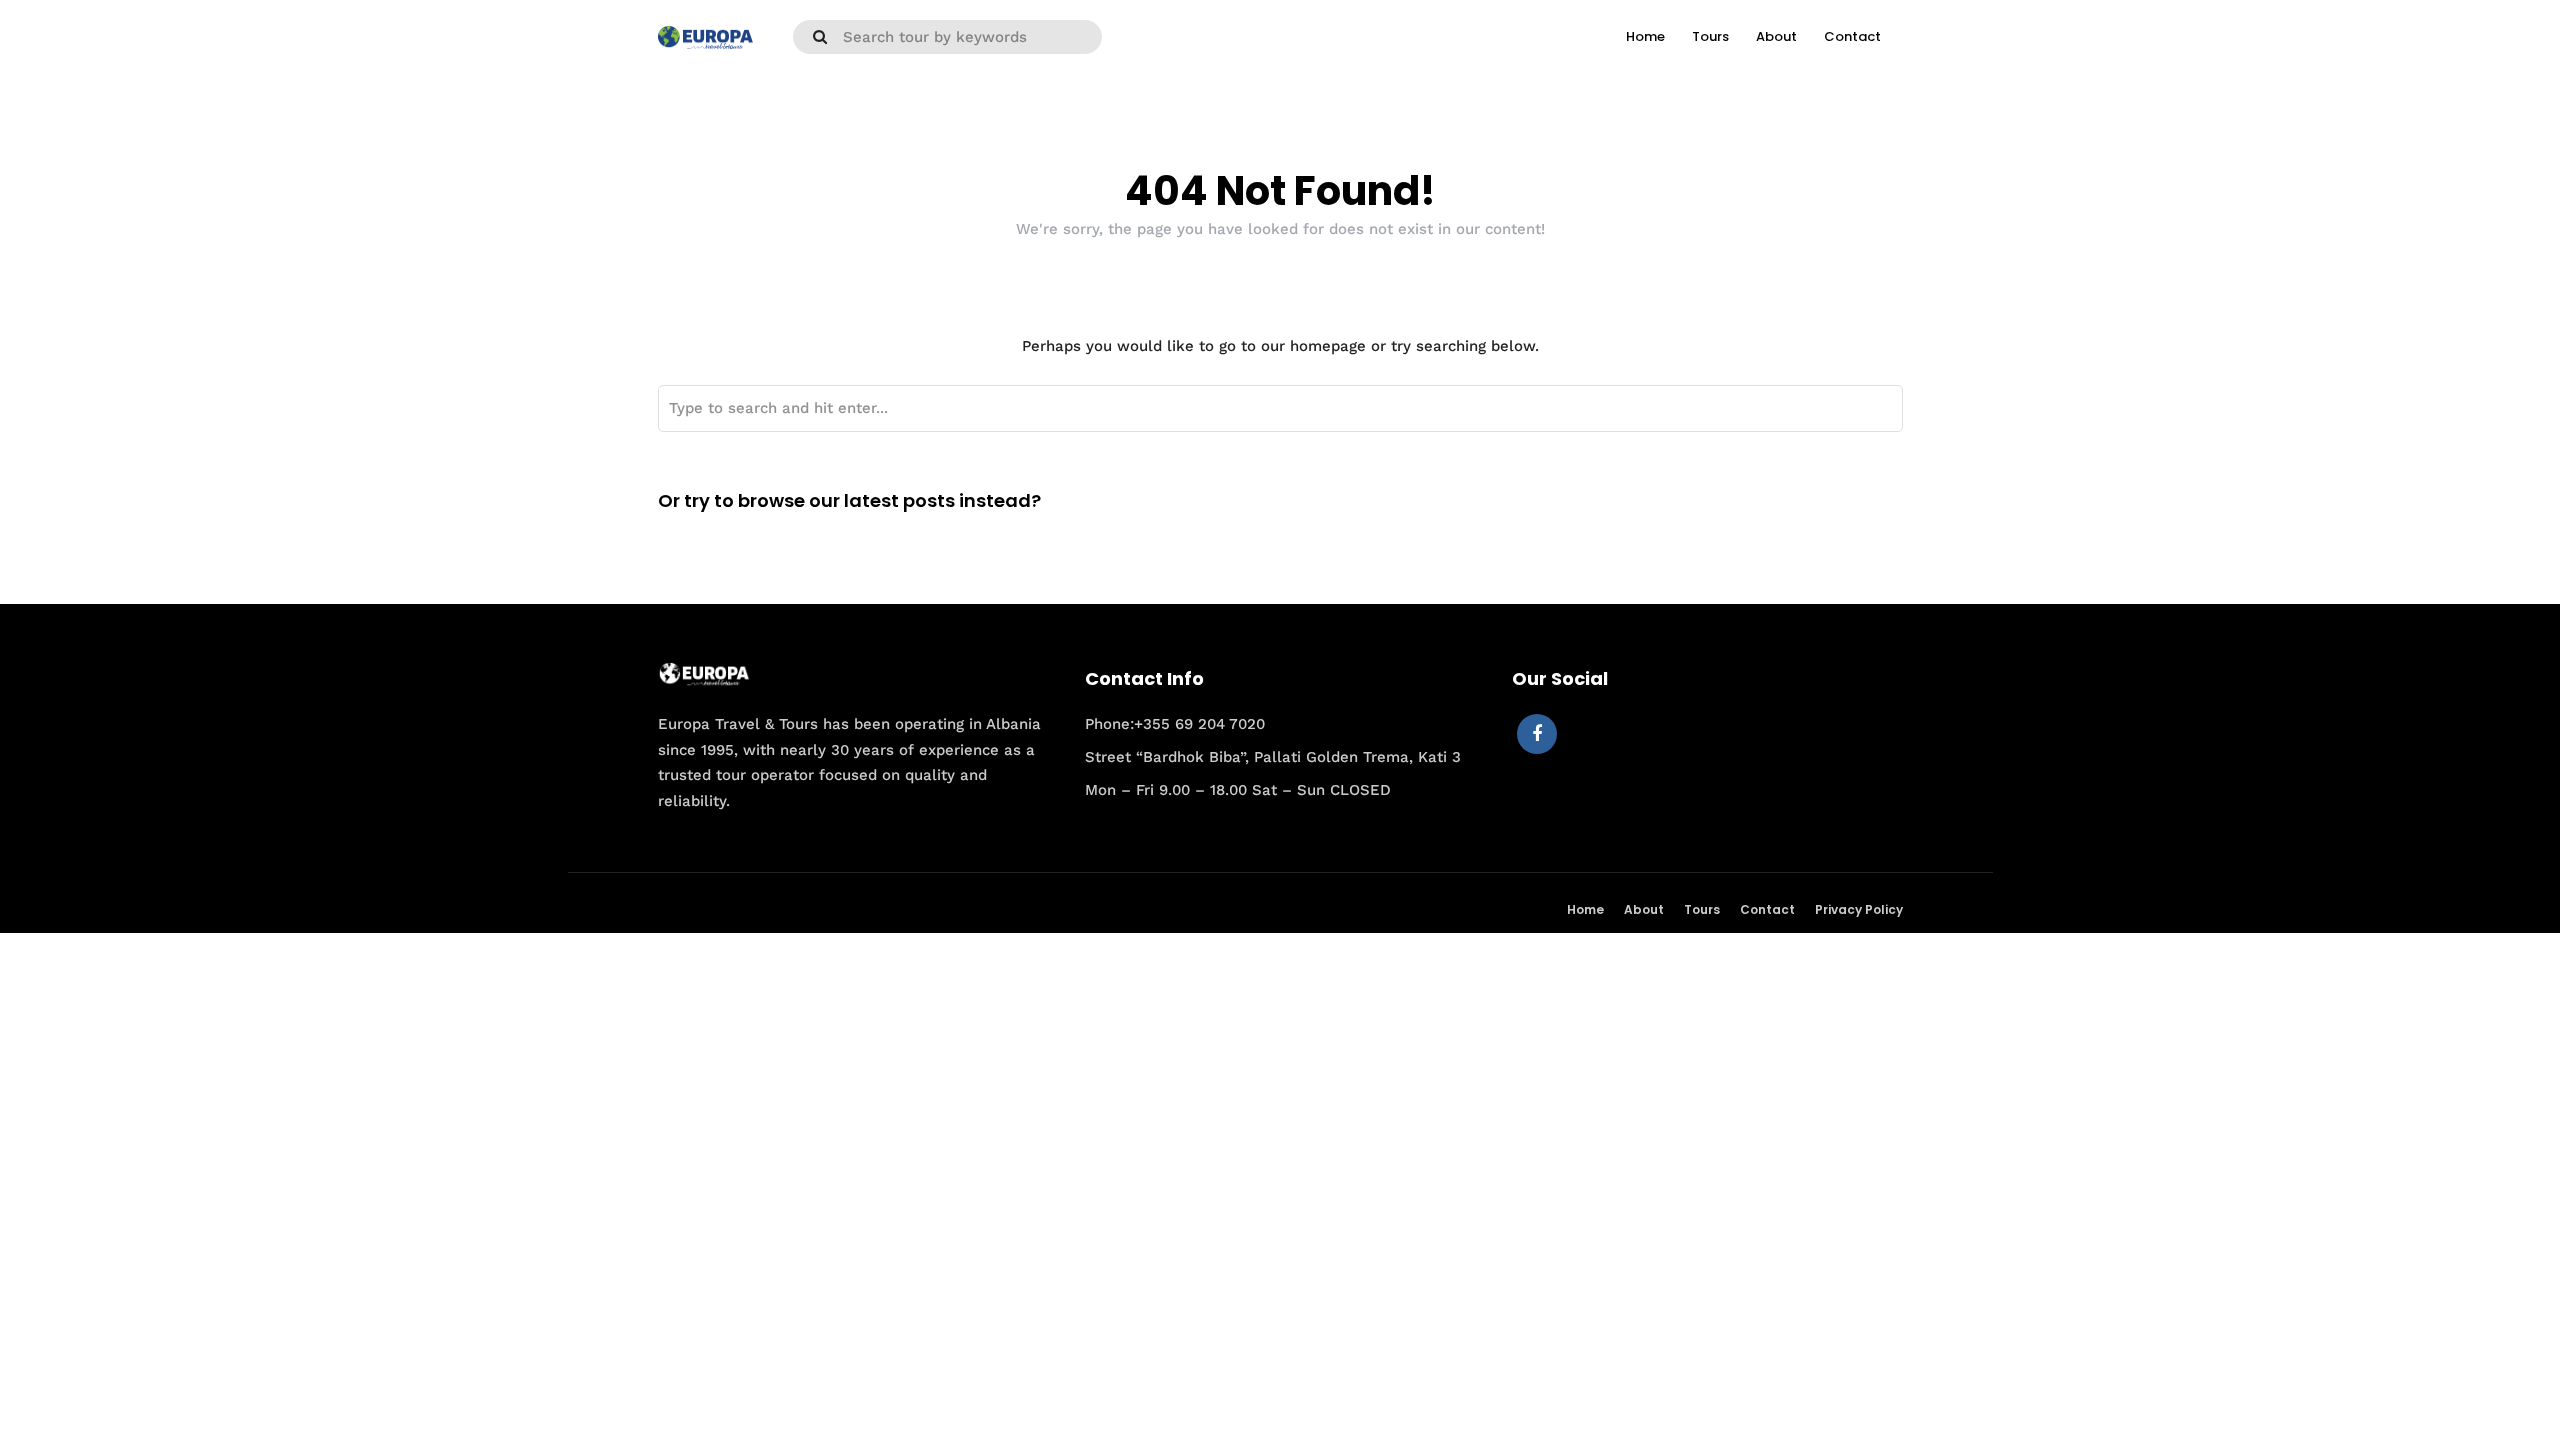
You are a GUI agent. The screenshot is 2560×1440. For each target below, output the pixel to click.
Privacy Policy (1859, 909)
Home (1645, 36)
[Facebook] (1537, 734)
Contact (1852, 36)
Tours (1710, 36)
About (1776, 36)
